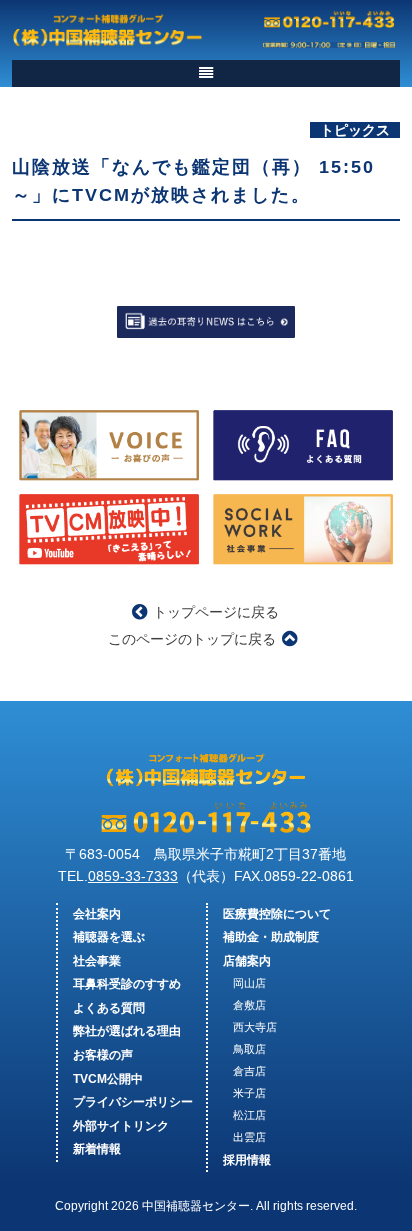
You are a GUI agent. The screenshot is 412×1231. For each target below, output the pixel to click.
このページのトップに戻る (192, 639)
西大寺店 (255, 1027)
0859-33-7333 (133, 876)
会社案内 (97, 914)
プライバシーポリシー (133, 1102)
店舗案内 (247, 961)
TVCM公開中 (108, 1079)
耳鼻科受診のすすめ (127, 984)
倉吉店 (249, 1071)
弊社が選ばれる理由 (127, 1031)
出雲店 (249, 1137)
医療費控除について (277, 914)
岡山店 (249, 983)
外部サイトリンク (121, 1126)
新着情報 (97, 1149)
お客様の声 (103, 1055)
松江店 (249, 1115)
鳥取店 (249, 1049)
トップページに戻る (216, 612)
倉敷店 (249, 1005)
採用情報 (247, 1160)
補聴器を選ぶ (109, 937)
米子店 (249, 1093)
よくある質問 (109, 1008)
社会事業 (97, 961)
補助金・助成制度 (271, 937)
